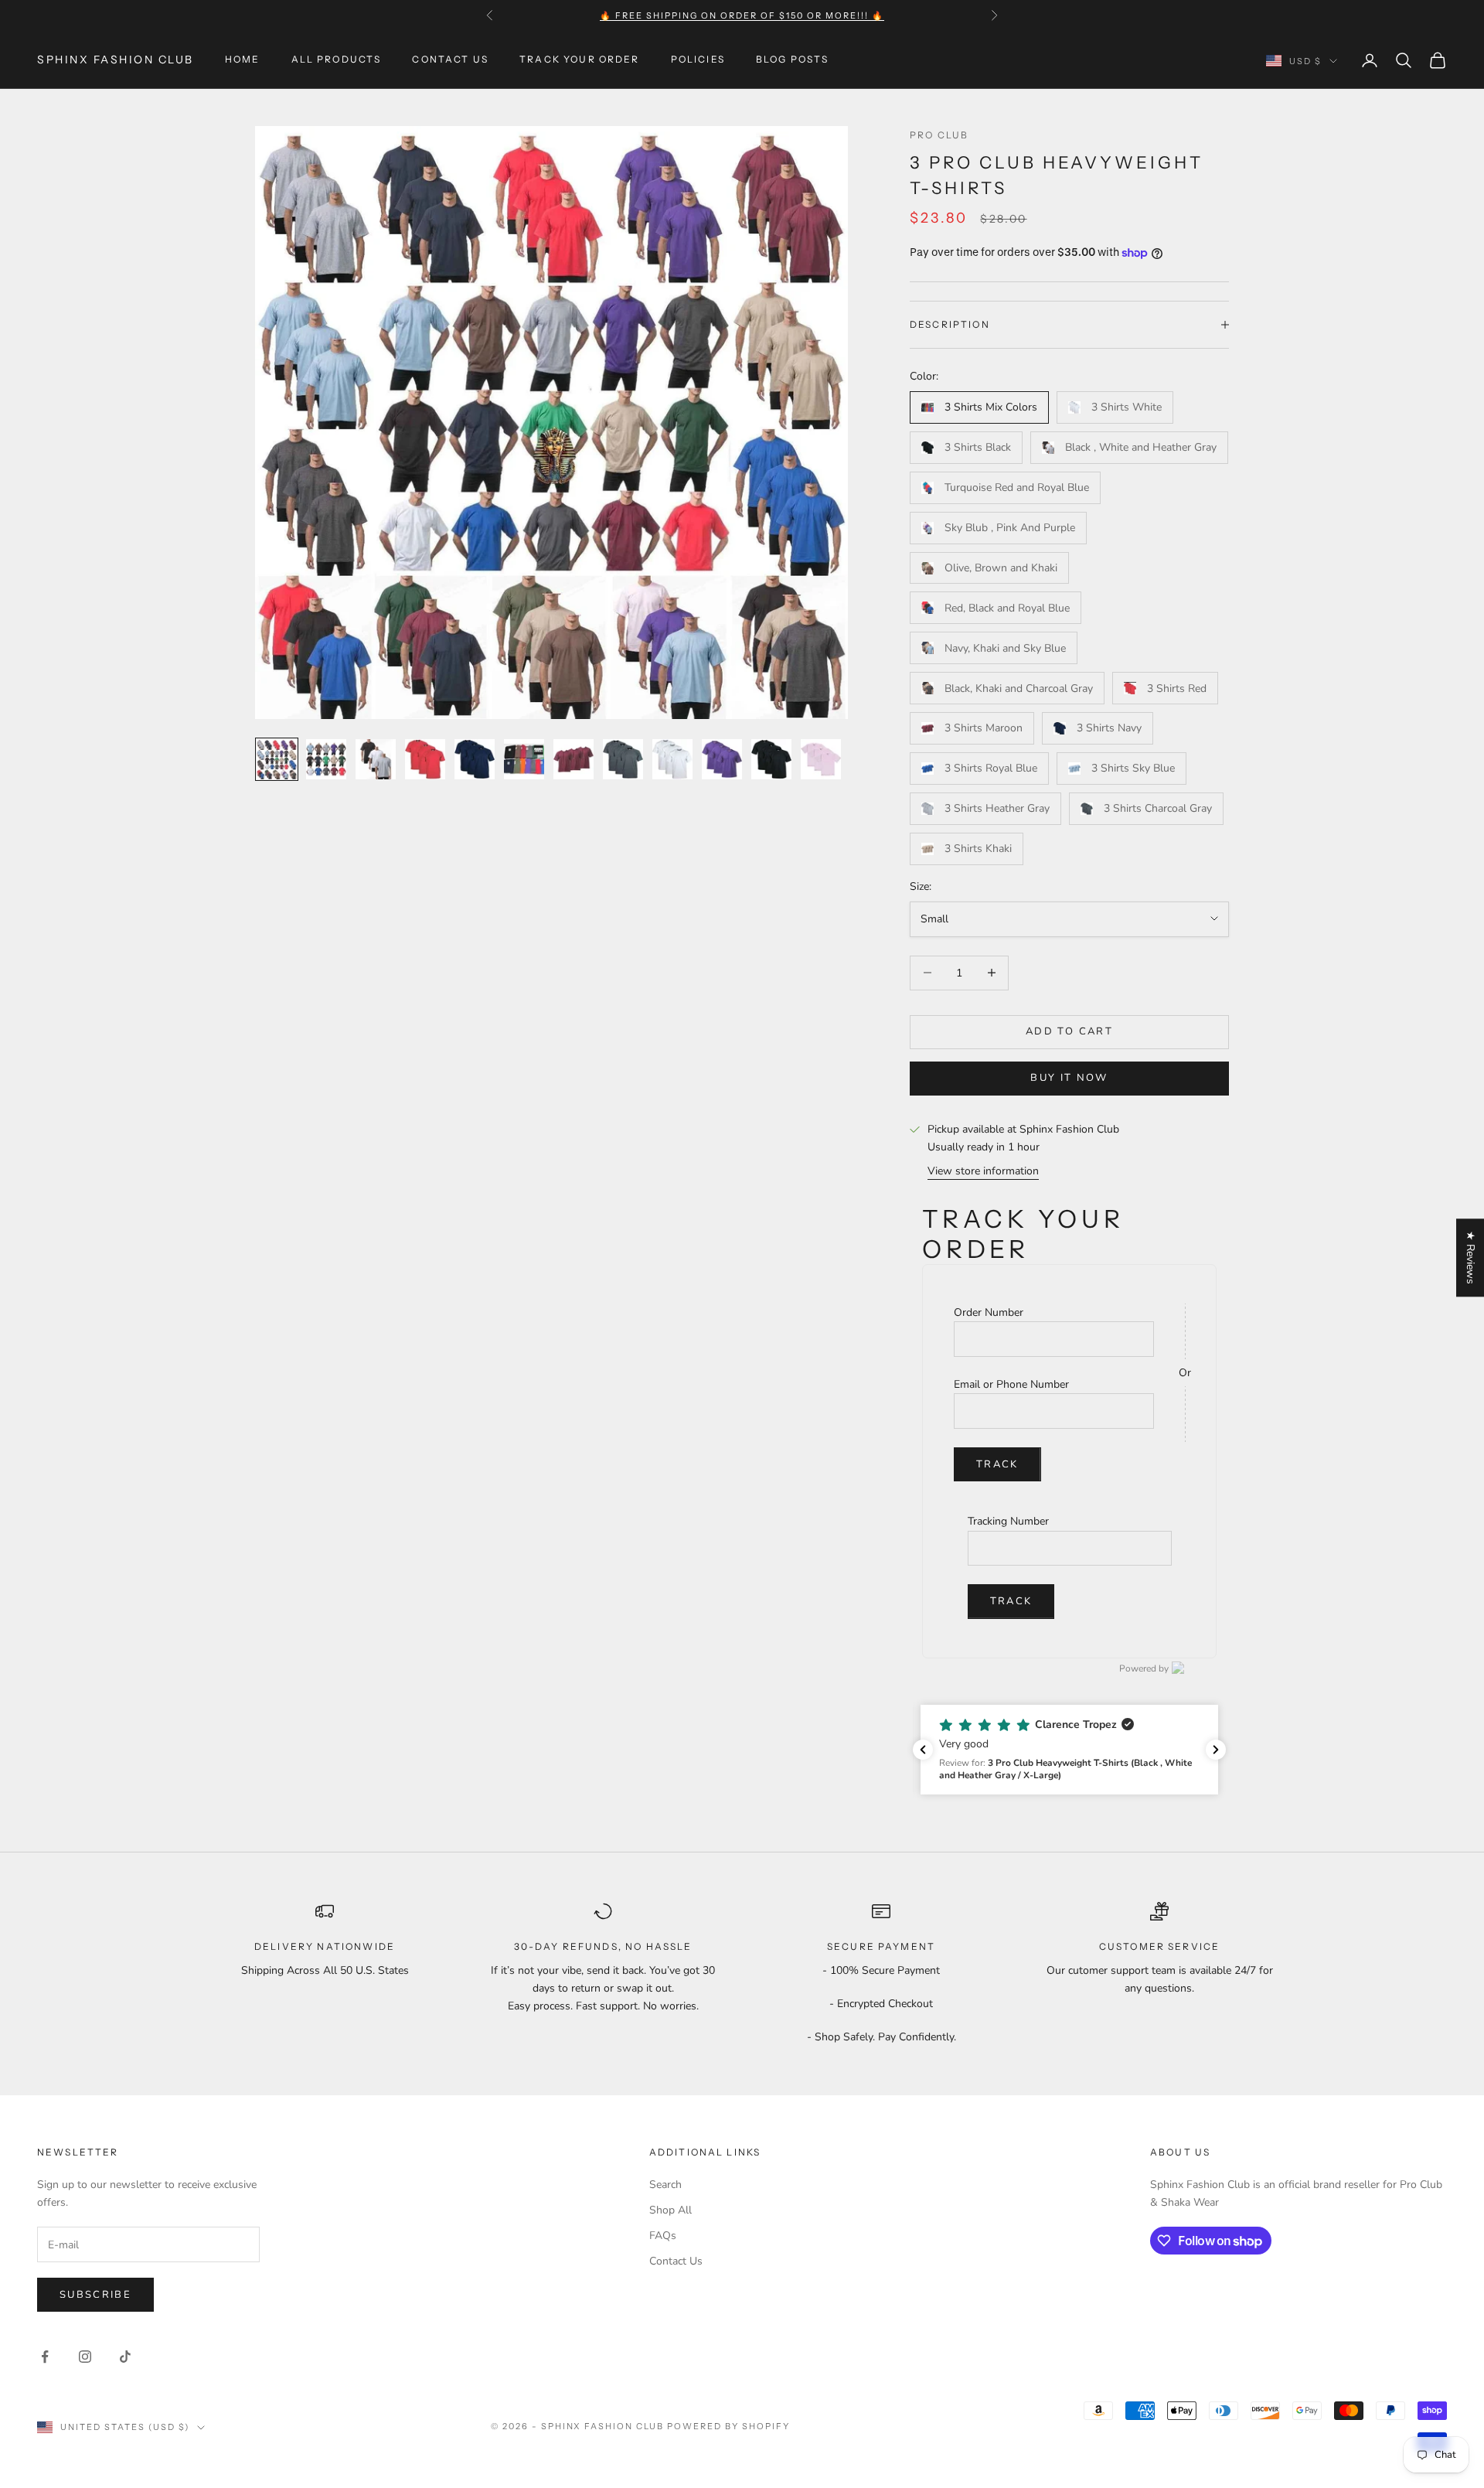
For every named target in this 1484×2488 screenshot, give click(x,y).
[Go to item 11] (771, 759)
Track (997, 1464)
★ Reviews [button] (1470, 1258)
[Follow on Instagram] (85, 2357)
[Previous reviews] (923, 1750)
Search (665, 2185)
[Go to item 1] (277, 759)
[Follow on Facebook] (45, 2357)
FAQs (663, 2236)
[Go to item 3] (376, 759)
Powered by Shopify (728, 2426)
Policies (698, 60)
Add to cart (1069, 1031)
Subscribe (95, 2295)
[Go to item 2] (326, 759)
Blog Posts (793, 60)
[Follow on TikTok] (125, 2357)
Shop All (671, 2210)
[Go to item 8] (623, 759)
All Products (337, 60)
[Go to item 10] (722, 759)
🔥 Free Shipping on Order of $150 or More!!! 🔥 (742, 15)
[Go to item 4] (425, 759)
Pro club (939, 135)
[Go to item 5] (475, 759)
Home (243, 60)
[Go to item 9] (672, 759)
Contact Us (450, 60)
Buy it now (1069, 1078)
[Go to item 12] (821, 759)
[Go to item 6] (524, 759)
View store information (983, 1171)
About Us (1180, 2152)
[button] (1069, 1750)
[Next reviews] (1216, 1750)
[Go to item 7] (574, 759)
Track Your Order (580, 60)
